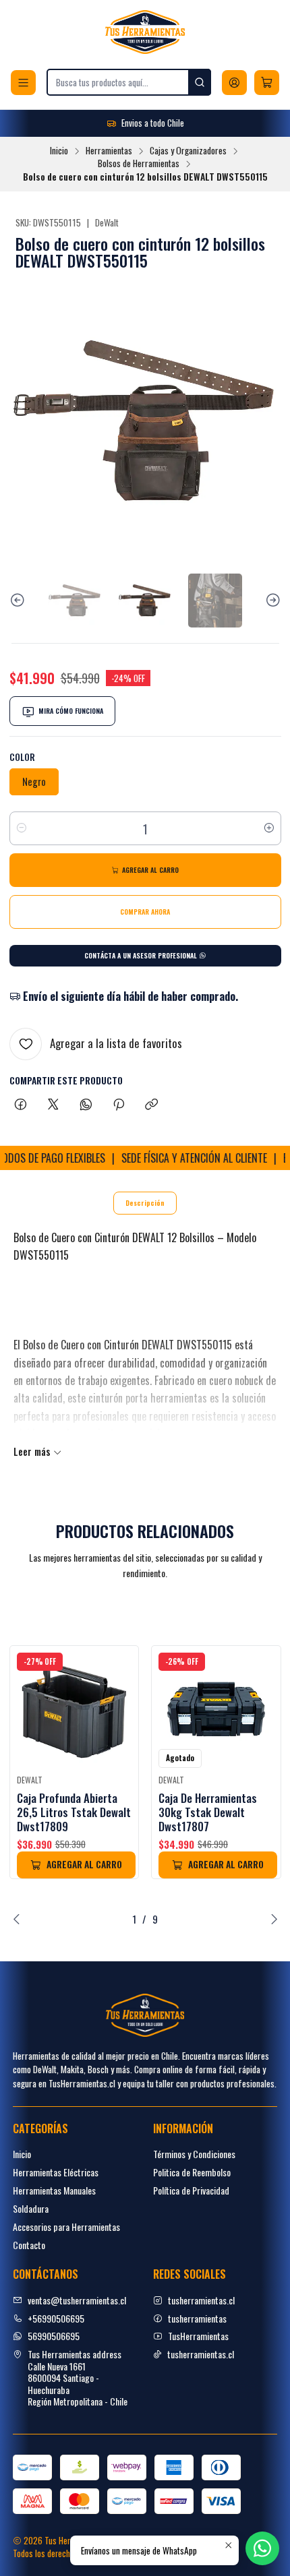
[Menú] (23, 83)
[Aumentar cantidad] (269, 828)
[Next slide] (271, 601)
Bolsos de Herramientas (139, 164)
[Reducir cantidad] (22, 828)
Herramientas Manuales (54, 2190)
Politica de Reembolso (192, 2172)
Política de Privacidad (191, 2190)
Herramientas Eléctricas (56, 2172)
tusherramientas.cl (201, 2300)
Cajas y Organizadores (188, 151)
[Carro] (267, 83)
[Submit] (200, 82)
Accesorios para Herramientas (66, 2227)
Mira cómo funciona (71, 711)
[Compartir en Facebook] (21, 1105)
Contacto (29, 2245)
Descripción (145, 1203)
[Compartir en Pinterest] (119, 1105)
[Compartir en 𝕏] (53, 1105)
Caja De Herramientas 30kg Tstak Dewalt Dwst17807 (208, 1812)
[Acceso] (234, 83)
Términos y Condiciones (194, 2154)
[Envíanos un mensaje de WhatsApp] (262, 2548)
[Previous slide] (20, 601)
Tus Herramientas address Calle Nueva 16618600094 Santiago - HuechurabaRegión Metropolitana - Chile (78, 2378)
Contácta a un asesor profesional (142, 955)
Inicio (59, 151)
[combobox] (129, 82)
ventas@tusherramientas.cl (77, 2300)
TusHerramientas (198, 2336)
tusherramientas (197, 2318)
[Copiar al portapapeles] (151, 1105)
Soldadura (31, 2208)
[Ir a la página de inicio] (145, 32)
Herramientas (109, 151)
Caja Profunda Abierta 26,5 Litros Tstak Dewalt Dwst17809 (74, 1812)
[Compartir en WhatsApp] (86, 1105)
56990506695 (54, 2336)
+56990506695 (56, 2318)
